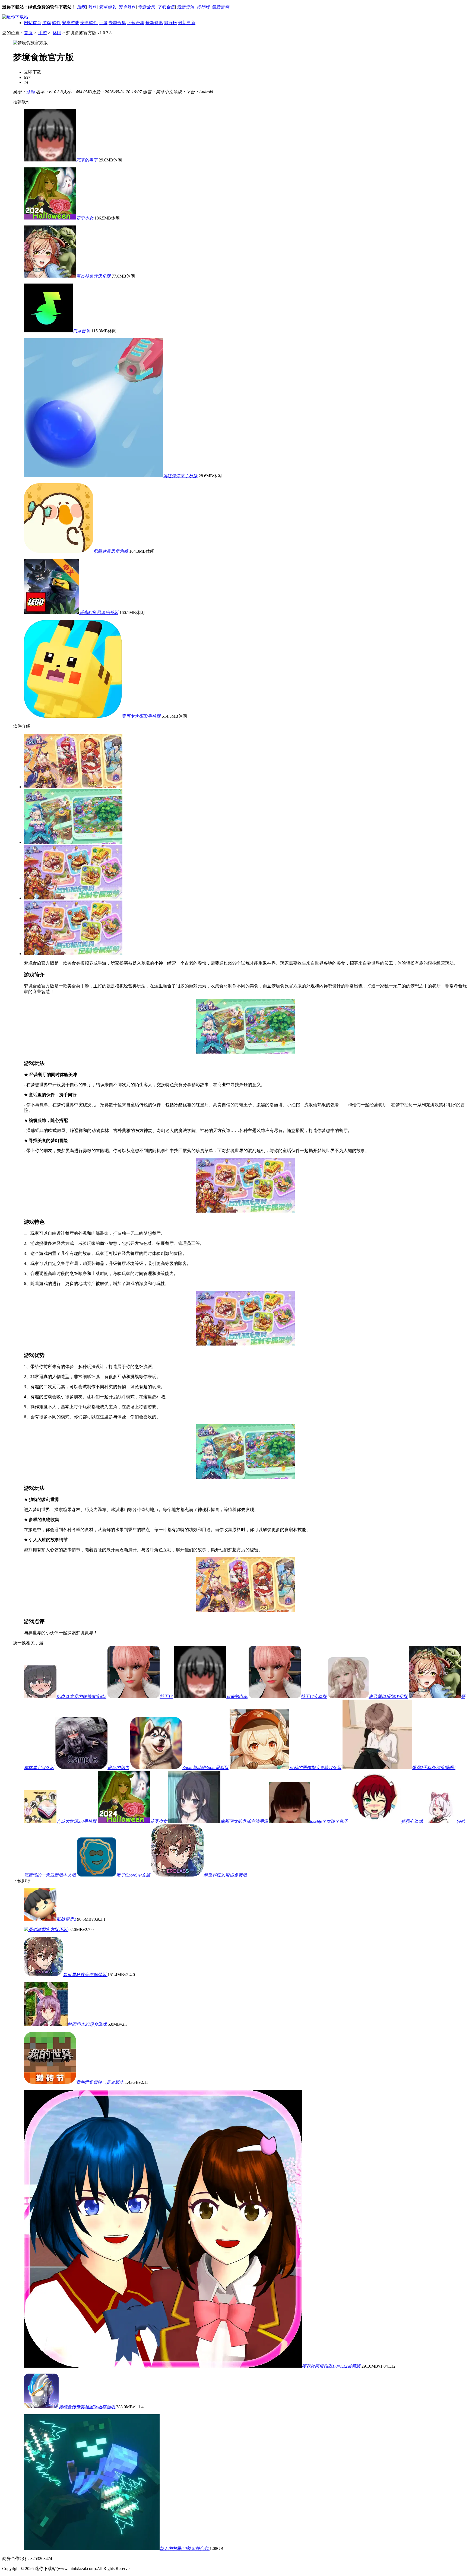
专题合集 (147, 7)
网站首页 (33, 23)
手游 (103, 23)
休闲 (57, 33)
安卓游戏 (107, 7)
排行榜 (203, 7)
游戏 (81, 7)
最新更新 (220, 7)
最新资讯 (186, 7)
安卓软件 (127, 7)
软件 (92, 7)
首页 (28, 33)
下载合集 (166, 7)
